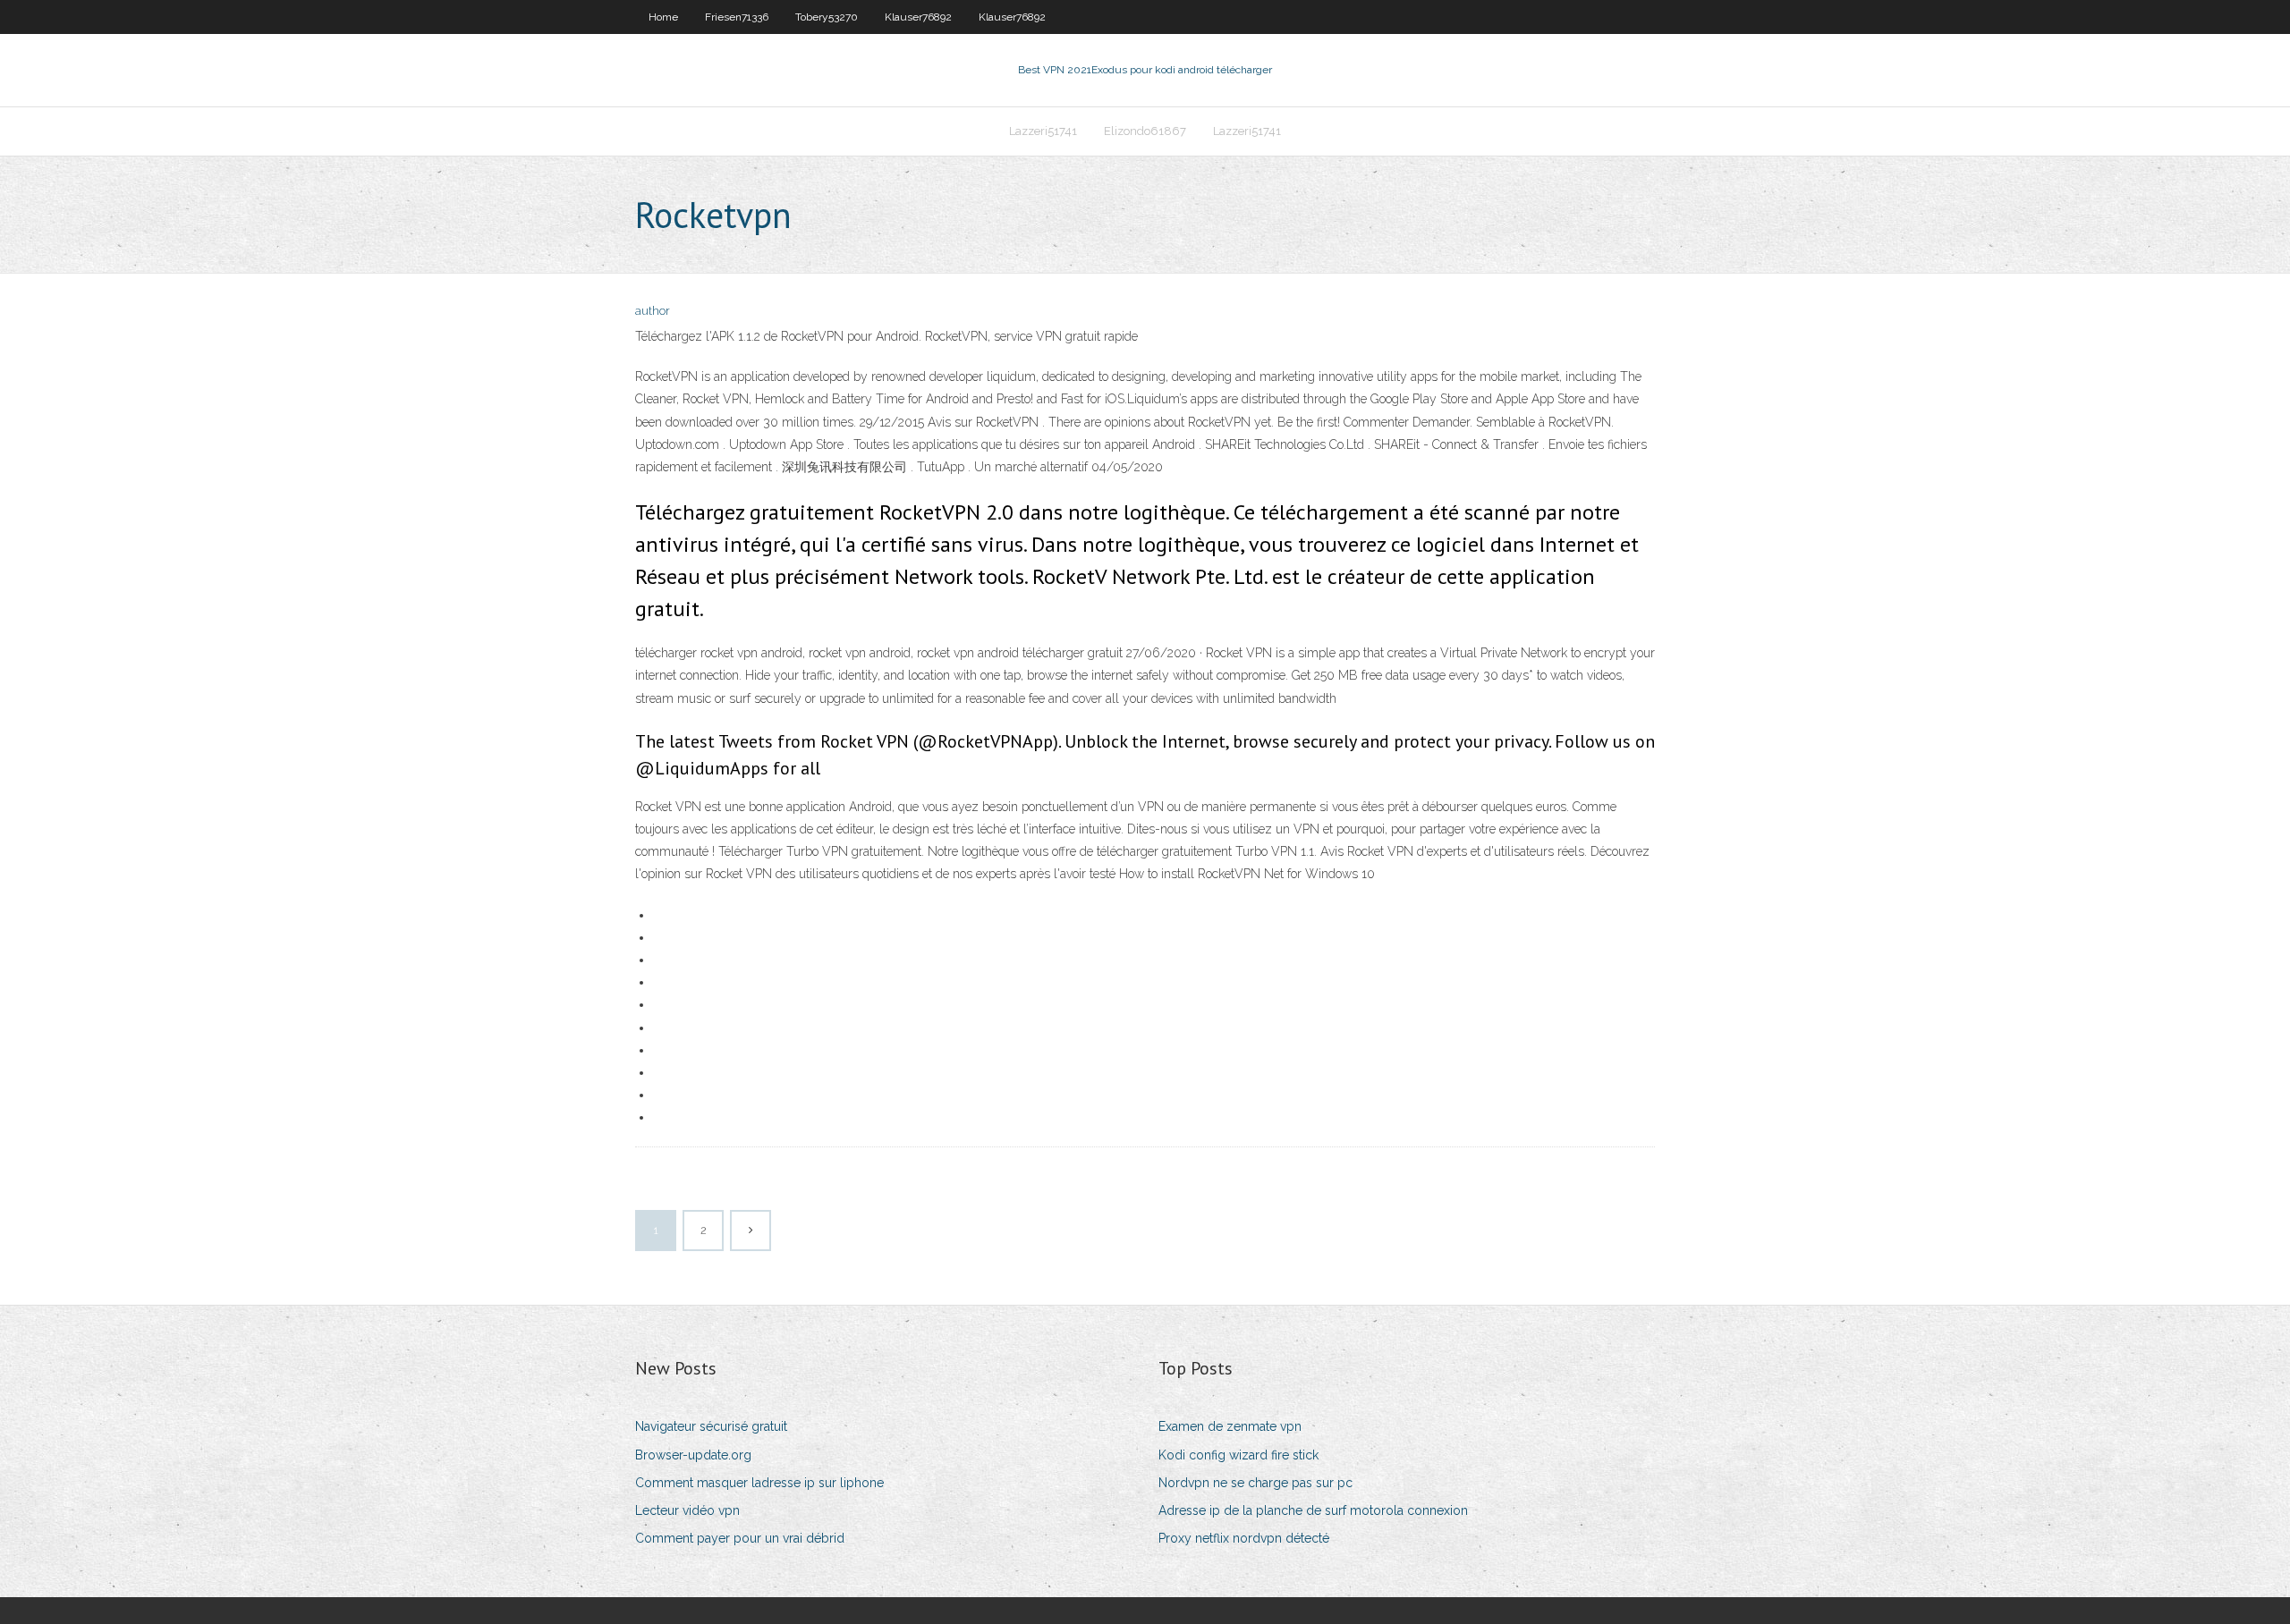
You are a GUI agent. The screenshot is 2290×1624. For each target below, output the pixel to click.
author (653, 311)
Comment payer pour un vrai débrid (740, 1538)
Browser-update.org (693, 1455)
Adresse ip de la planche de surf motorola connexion (1313, 1510)
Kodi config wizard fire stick (1238, 1455)
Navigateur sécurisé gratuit (711, 1426)
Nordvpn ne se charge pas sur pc (1255, 1483)
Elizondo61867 (1145, 131)
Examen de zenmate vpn (1230, 1426)
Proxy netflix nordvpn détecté (1244, 1538)
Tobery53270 (827, 17)
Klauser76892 (918, 17)
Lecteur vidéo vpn (687, 1510)
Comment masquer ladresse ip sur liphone (759, 1483)
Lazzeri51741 (1043, 131)
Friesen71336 (737, 17)
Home (663, 17)
